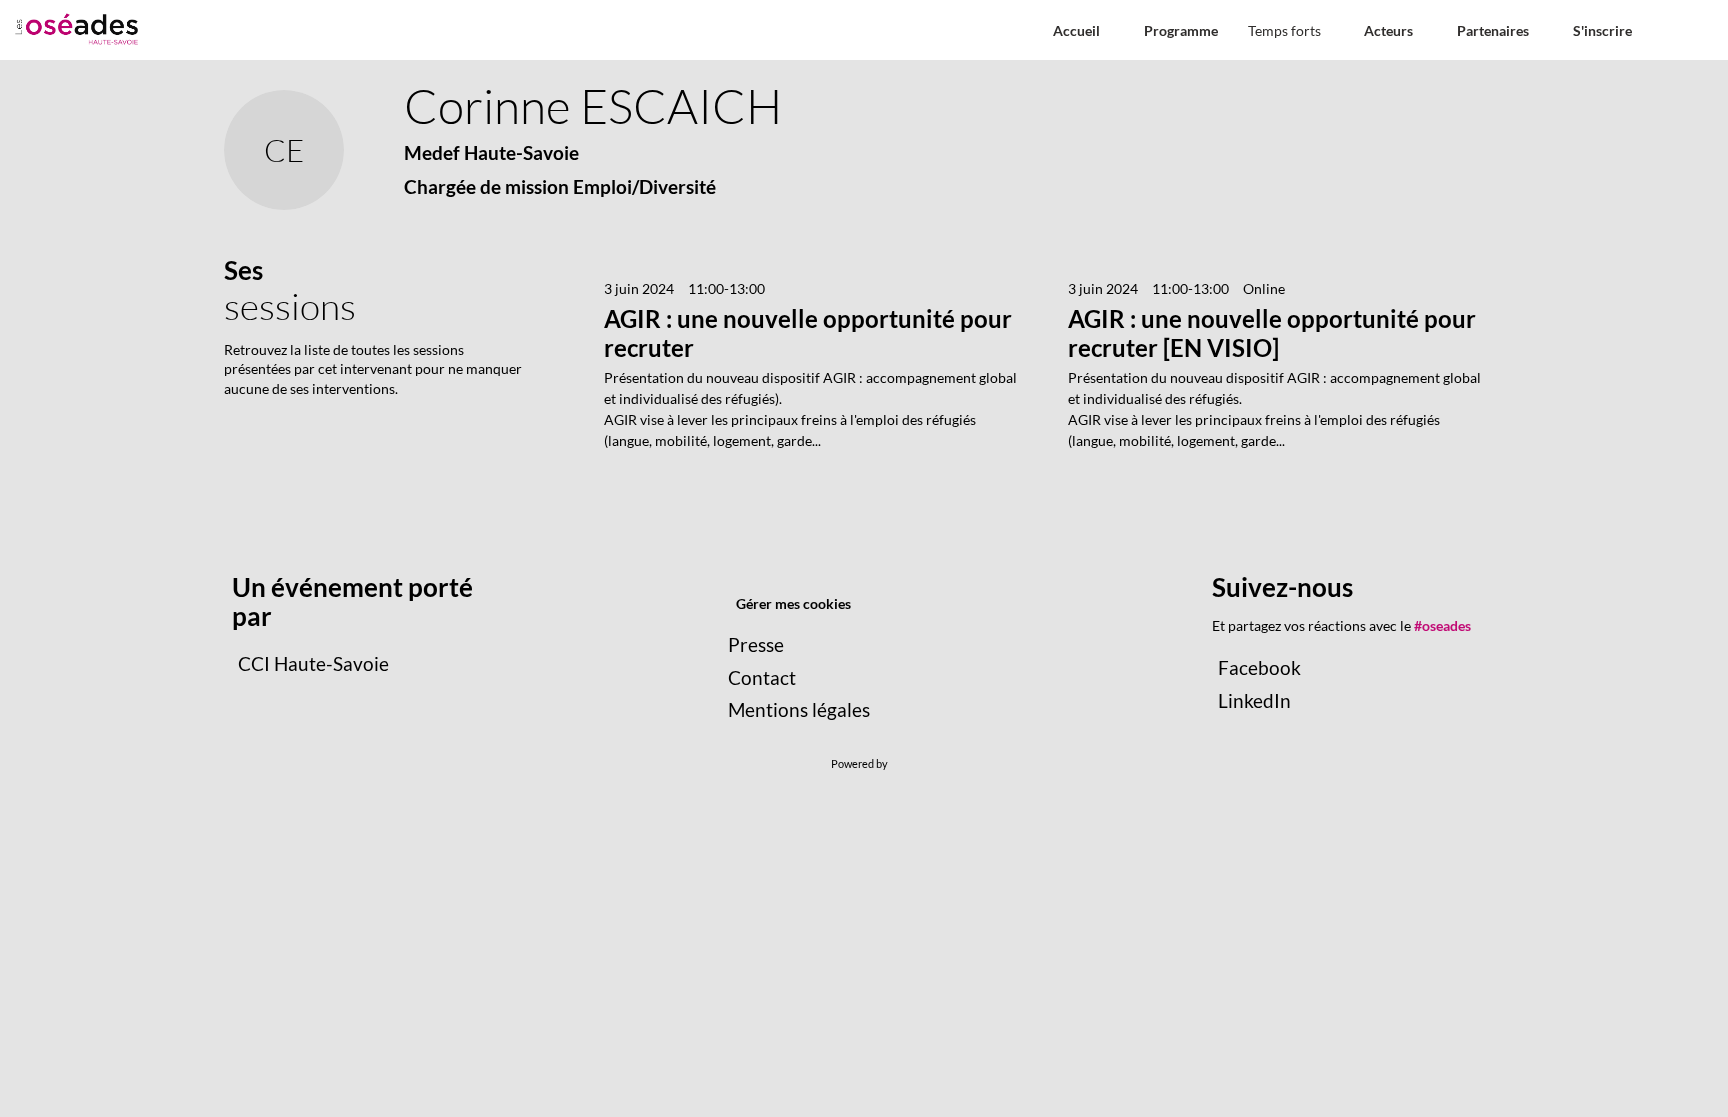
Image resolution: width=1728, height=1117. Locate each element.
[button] (1076, 30)
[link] (1291, 30)
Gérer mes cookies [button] (793, 603)
